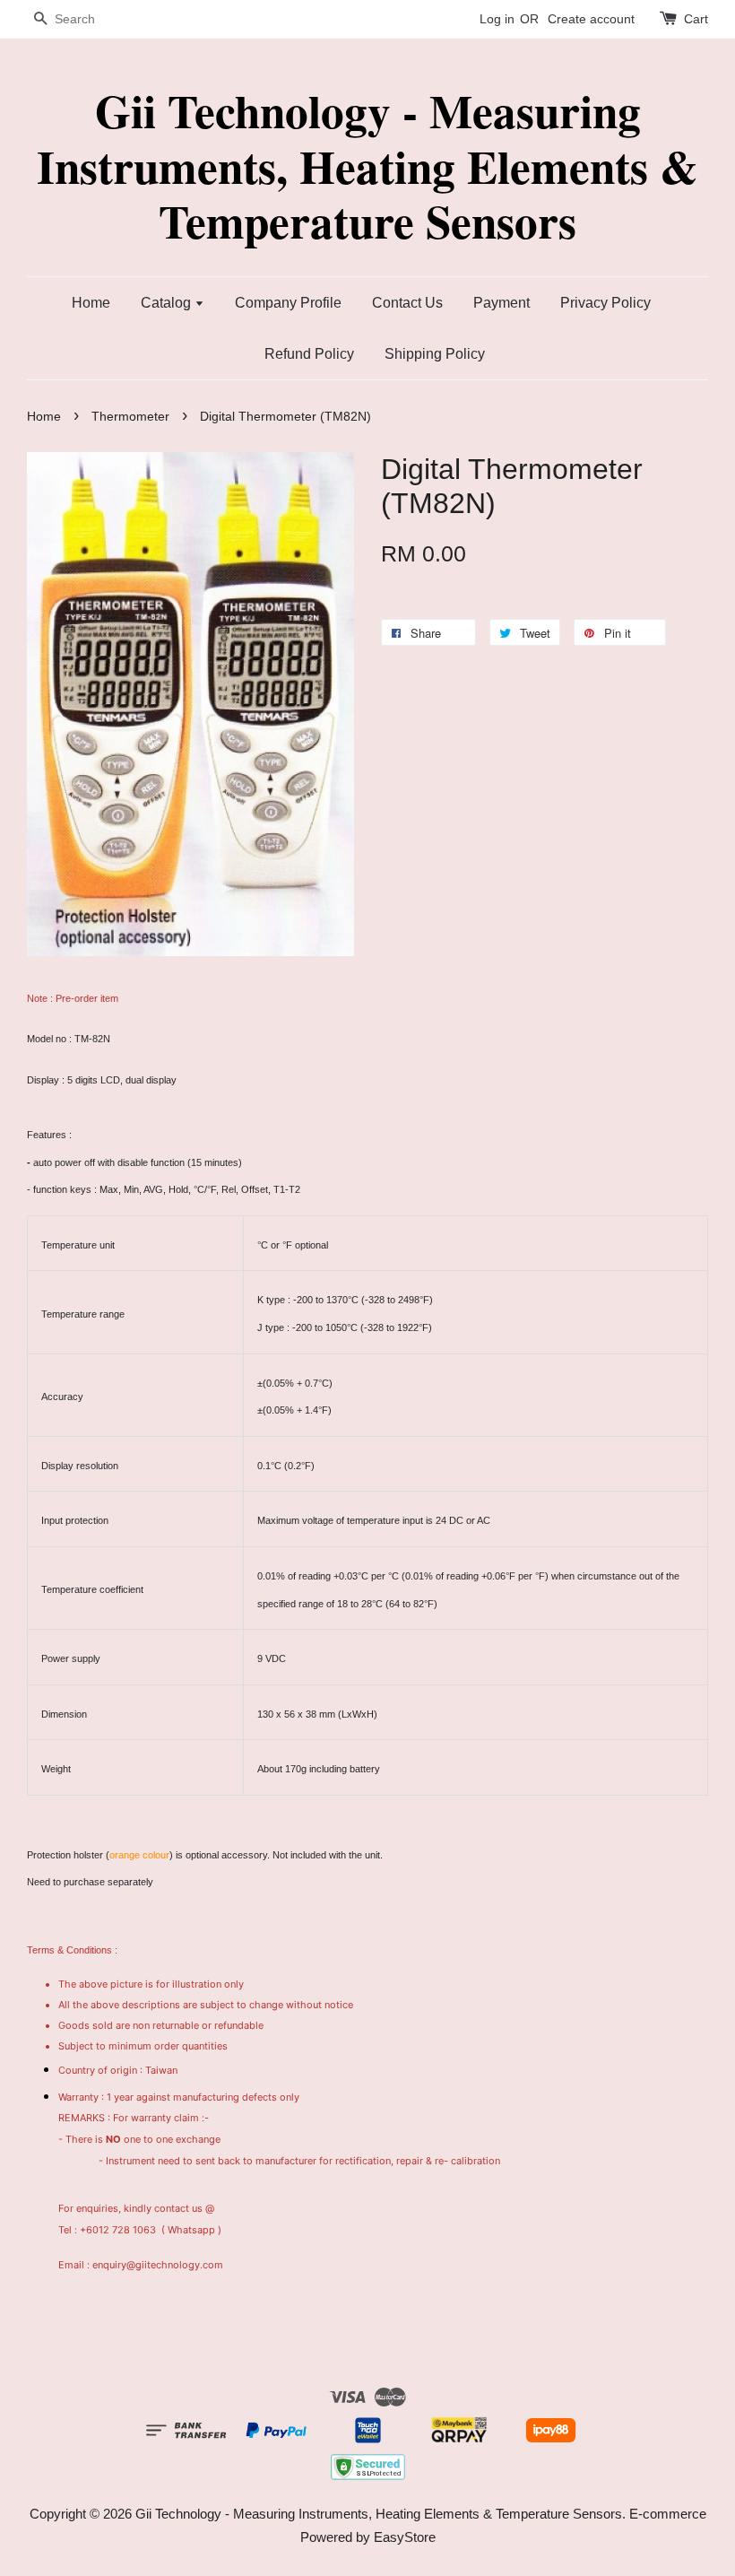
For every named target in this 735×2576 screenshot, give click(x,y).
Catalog (168, 303)
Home (91, 303)
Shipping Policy (435, 354)
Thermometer (130, 417)
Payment (502, 303)
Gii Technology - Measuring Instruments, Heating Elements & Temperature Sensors (367, 166)
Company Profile (288, 303)
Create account (591, 19)
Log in (497, 19)
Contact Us (407, 303)
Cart (696, 19)
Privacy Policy (605, 303)
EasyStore (405, 2537)
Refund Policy (309, 354)
